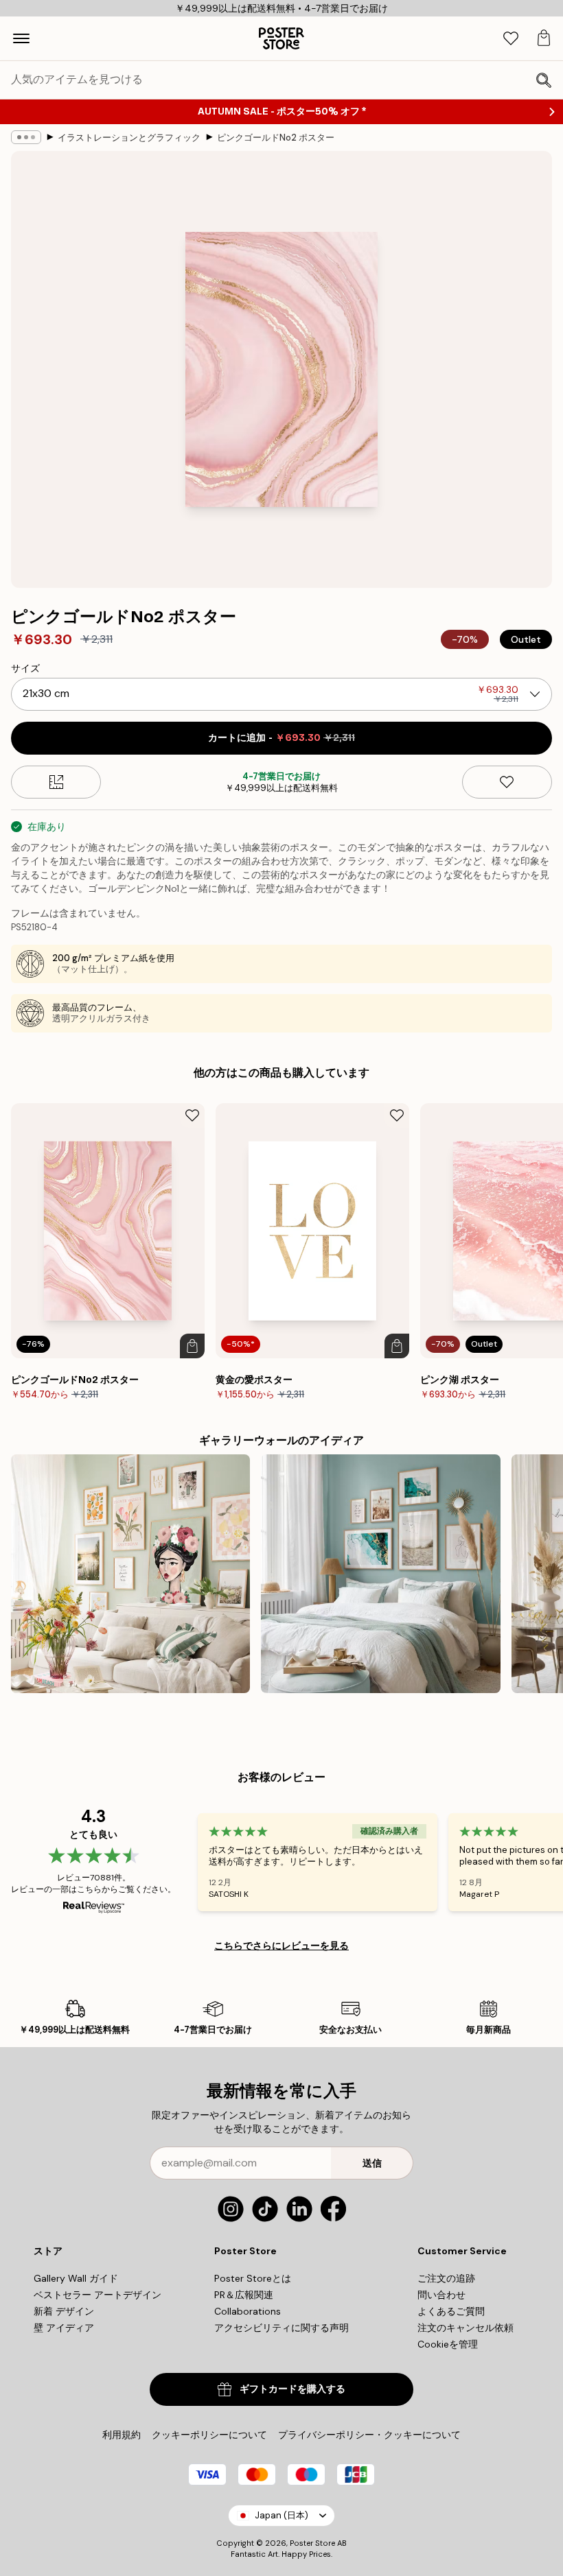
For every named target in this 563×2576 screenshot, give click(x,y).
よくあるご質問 (451, 2311)
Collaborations (248, 2311)
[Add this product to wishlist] (507, 782)
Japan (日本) (281, 2515)
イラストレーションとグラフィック (129, 138)
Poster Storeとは (253, 2278)
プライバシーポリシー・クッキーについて (369, 2435)
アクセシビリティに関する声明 (281, 2328)
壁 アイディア (64, 2328)
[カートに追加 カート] (192, 1346)
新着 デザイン (64, 2311)
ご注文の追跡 (446, 2278)
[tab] (511, 39)
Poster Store (312, 2543)
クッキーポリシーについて (209, 2435)
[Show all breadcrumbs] (26, 137)
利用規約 (122, 2435)
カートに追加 (281, 738)
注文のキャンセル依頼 (466, 2328)
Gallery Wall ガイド (76, 2278)
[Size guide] (56, 782)
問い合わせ (441, 2295)
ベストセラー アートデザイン (97, 2295)
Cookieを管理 (448, 2344)
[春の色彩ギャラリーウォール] (130, 1574)
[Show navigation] (21, 38)
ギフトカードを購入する (292, 2389)
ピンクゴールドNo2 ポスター (276, 138)
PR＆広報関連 (244, 2295)
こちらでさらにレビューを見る (281, 1946)
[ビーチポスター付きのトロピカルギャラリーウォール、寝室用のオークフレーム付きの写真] (380, 1574)
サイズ (25, 668)
